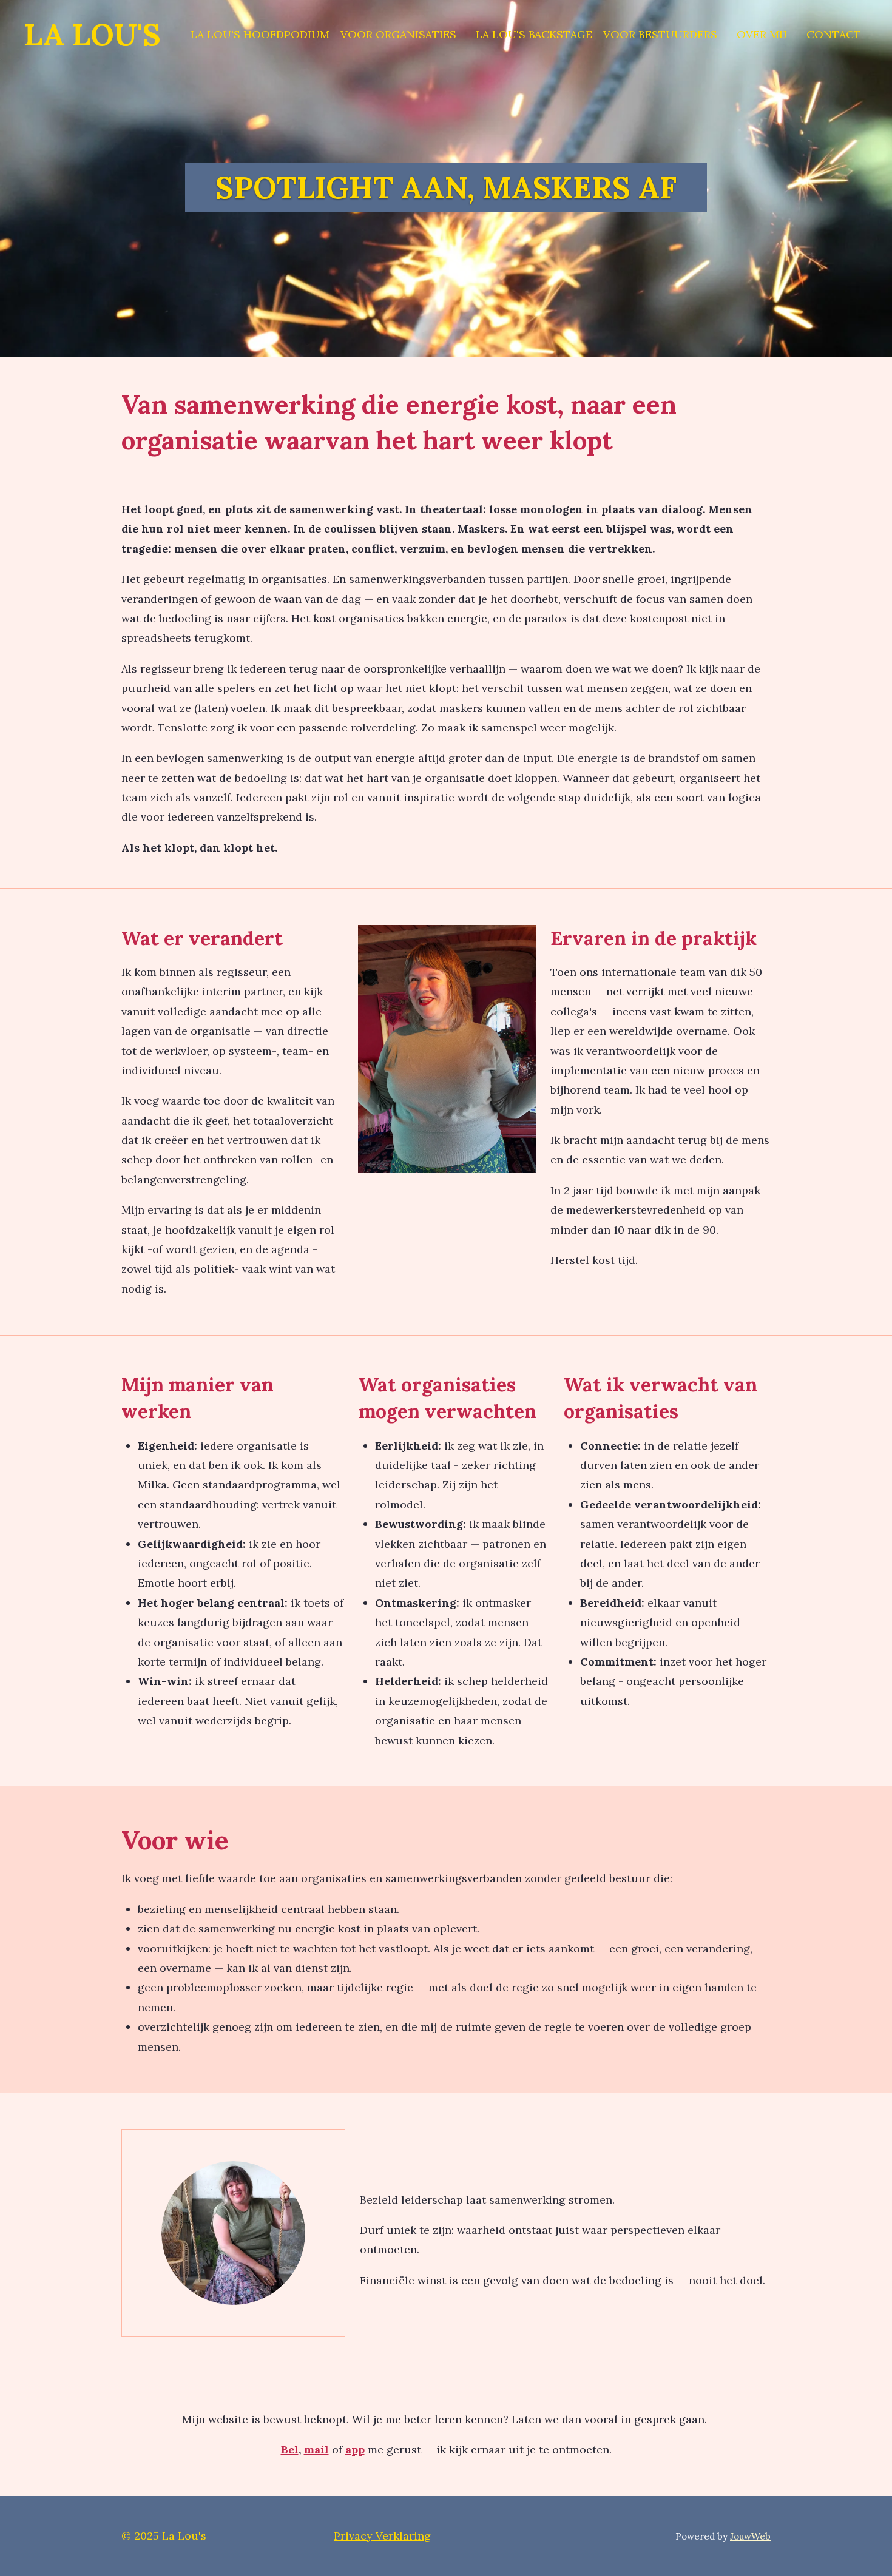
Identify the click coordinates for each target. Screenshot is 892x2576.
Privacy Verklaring (382, 2536)
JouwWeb (750, 2536)
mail (316, 2450)
